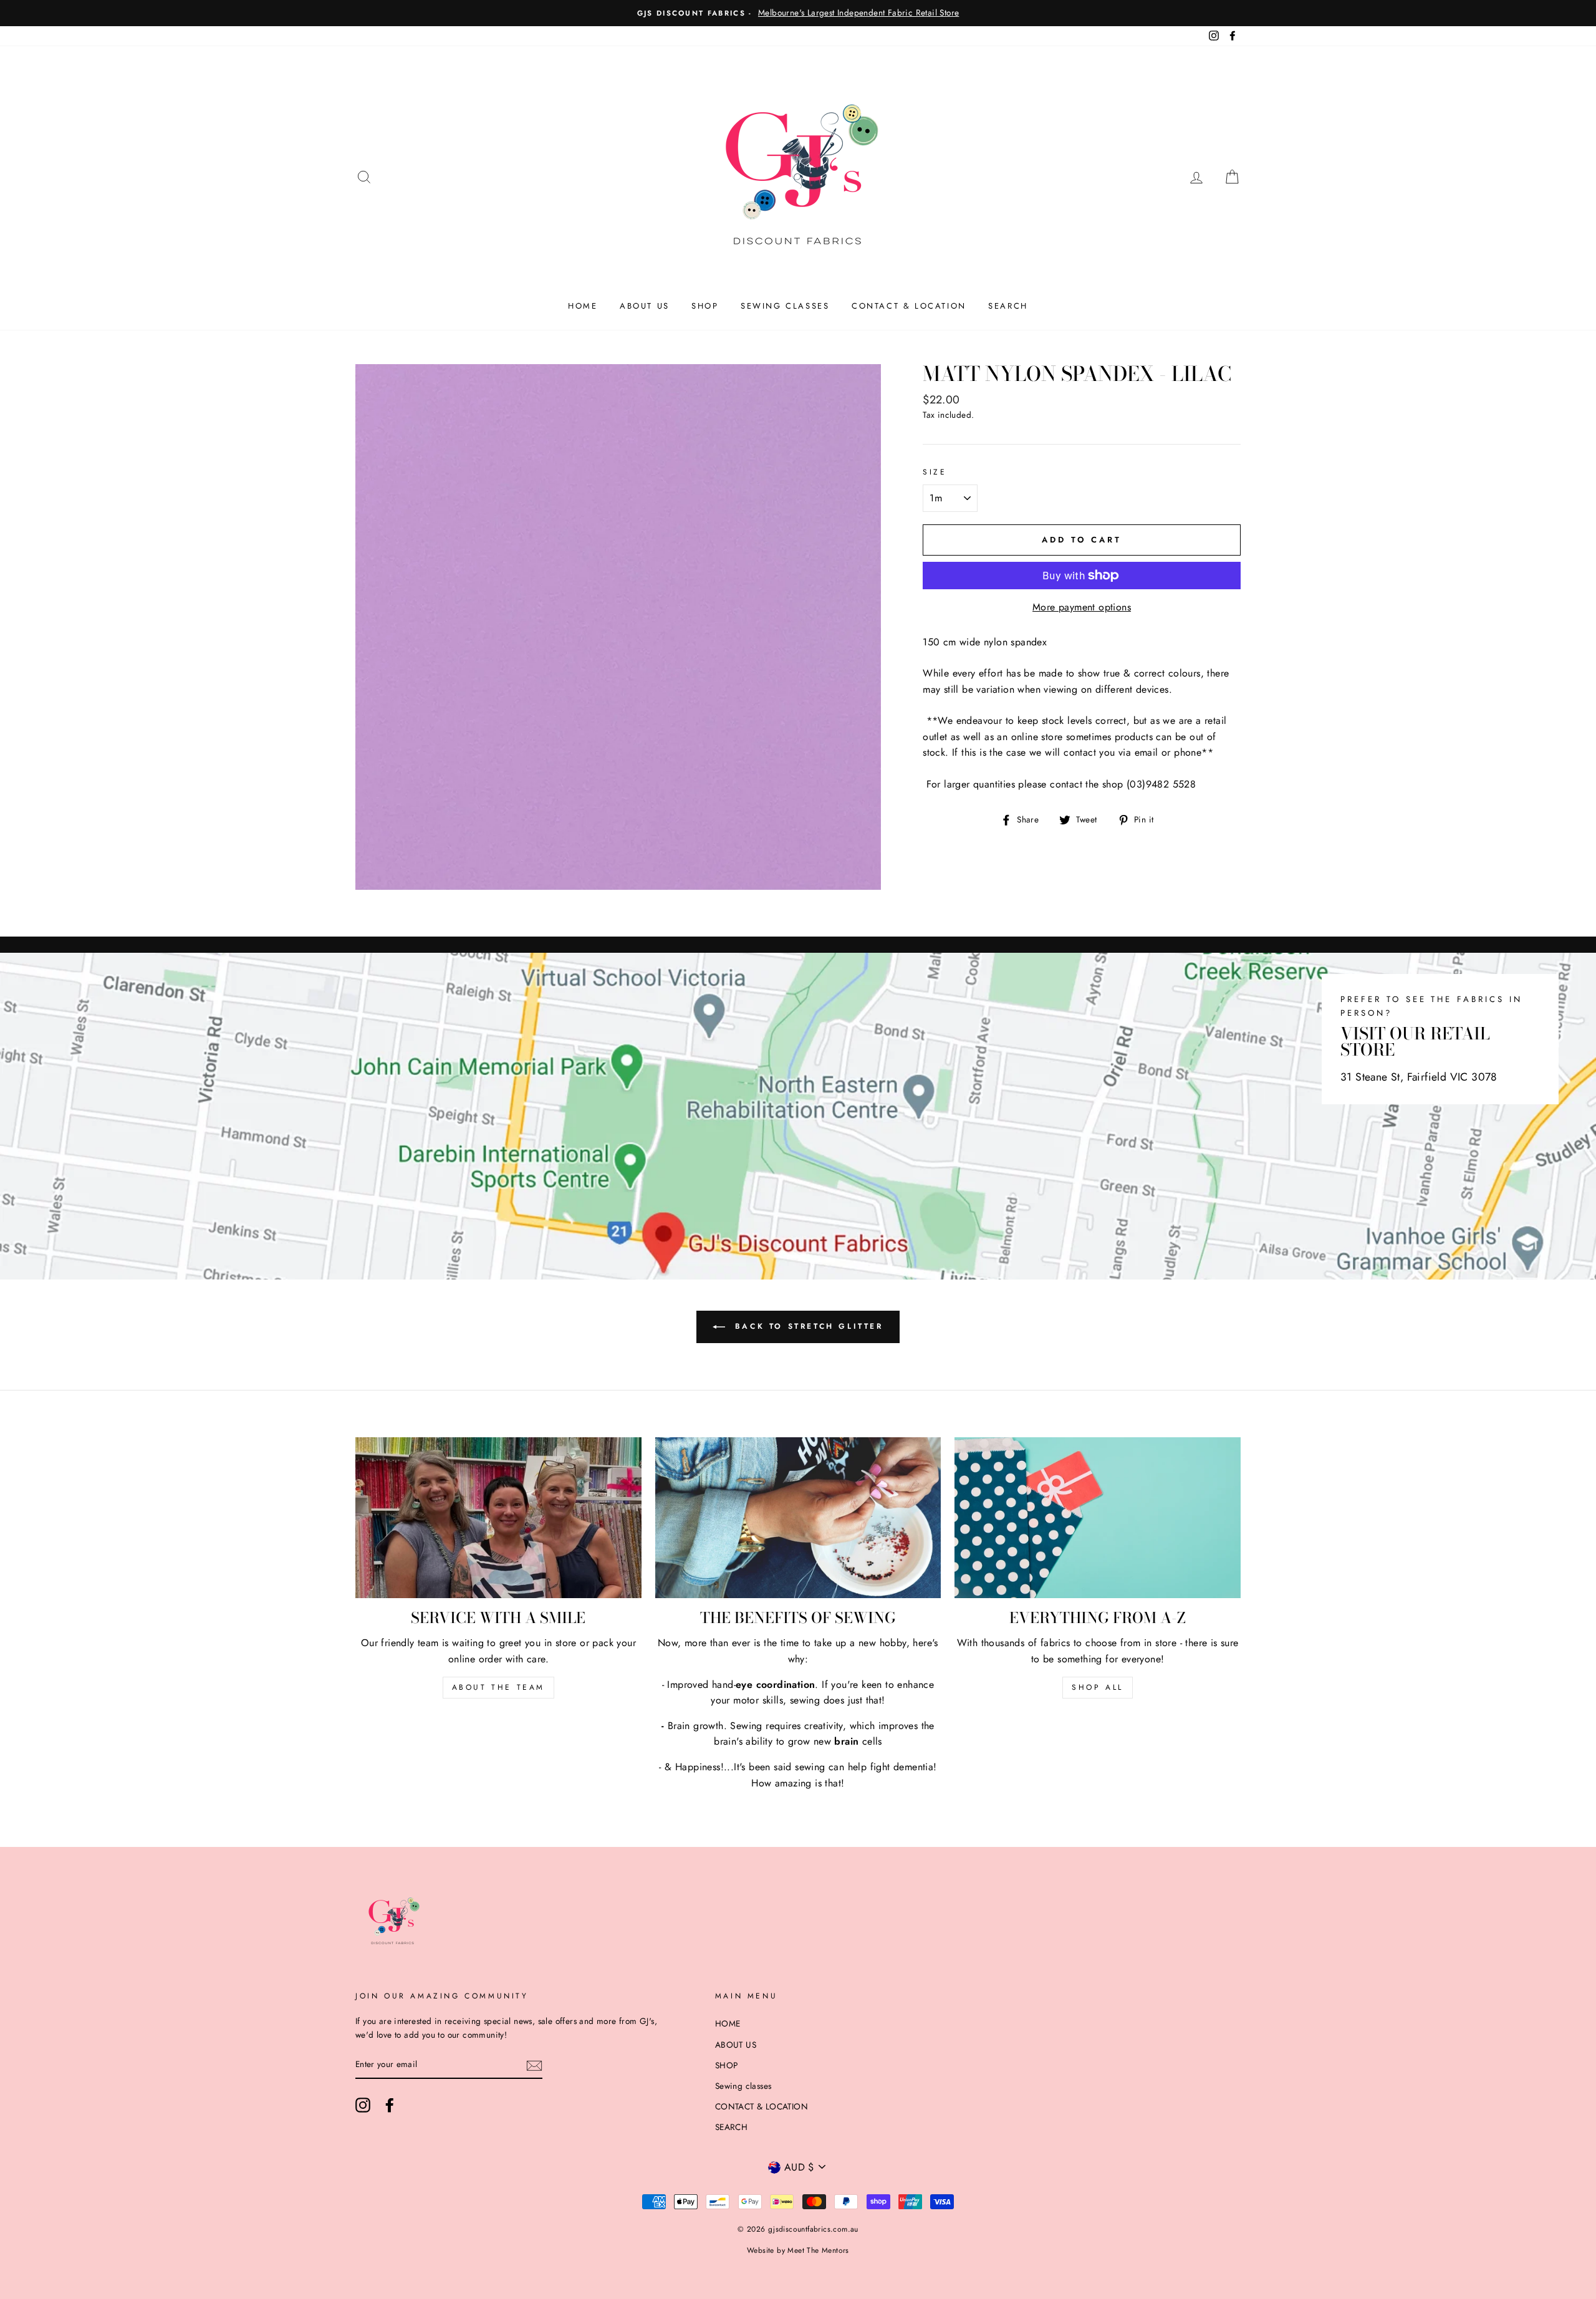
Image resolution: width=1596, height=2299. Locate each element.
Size (935, 472)
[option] (798, 13)
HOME (583, 306)
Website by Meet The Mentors (798, 2250)
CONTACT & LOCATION (909, 306)
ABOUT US (645, 306)
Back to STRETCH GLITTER (806, 1326)
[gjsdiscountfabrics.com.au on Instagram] (363, 2105)
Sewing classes (785, 306)
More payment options (1082, 607)
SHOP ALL (1098, 1687)
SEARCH (1008, 306)
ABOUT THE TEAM (498, 1687)
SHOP (705, 306)
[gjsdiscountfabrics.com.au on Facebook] (390, 2105)
